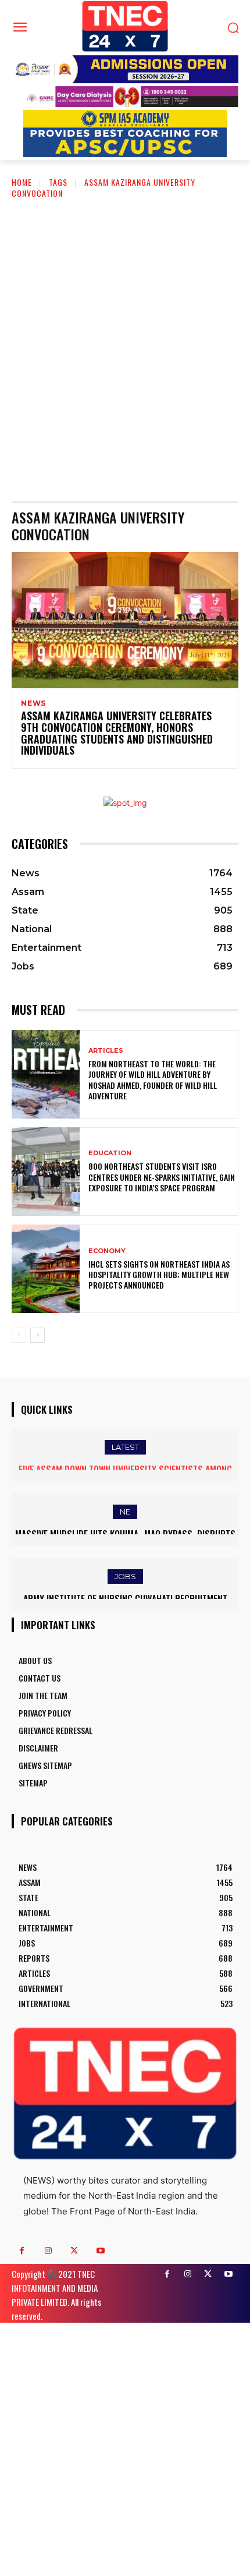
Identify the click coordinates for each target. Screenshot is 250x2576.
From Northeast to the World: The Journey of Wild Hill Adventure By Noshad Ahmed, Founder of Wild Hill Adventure (153, 1080)
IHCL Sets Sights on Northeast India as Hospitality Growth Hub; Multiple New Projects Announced (159, 1274)
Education (110, 1153)
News (33, 703)
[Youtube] (100, 2251)
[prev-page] (19, 1335)
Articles (106, 1051)
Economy (107, 1251)
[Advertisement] (125, 341)
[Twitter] (74, 2251)
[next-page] (37, 1335)
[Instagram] (48, 2251)
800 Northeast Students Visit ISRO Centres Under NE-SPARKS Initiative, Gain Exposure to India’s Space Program (162, 1176)
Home (22, 182)
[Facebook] (22, 2251)
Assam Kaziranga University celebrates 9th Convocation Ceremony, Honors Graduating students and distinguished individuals (117, 733)
